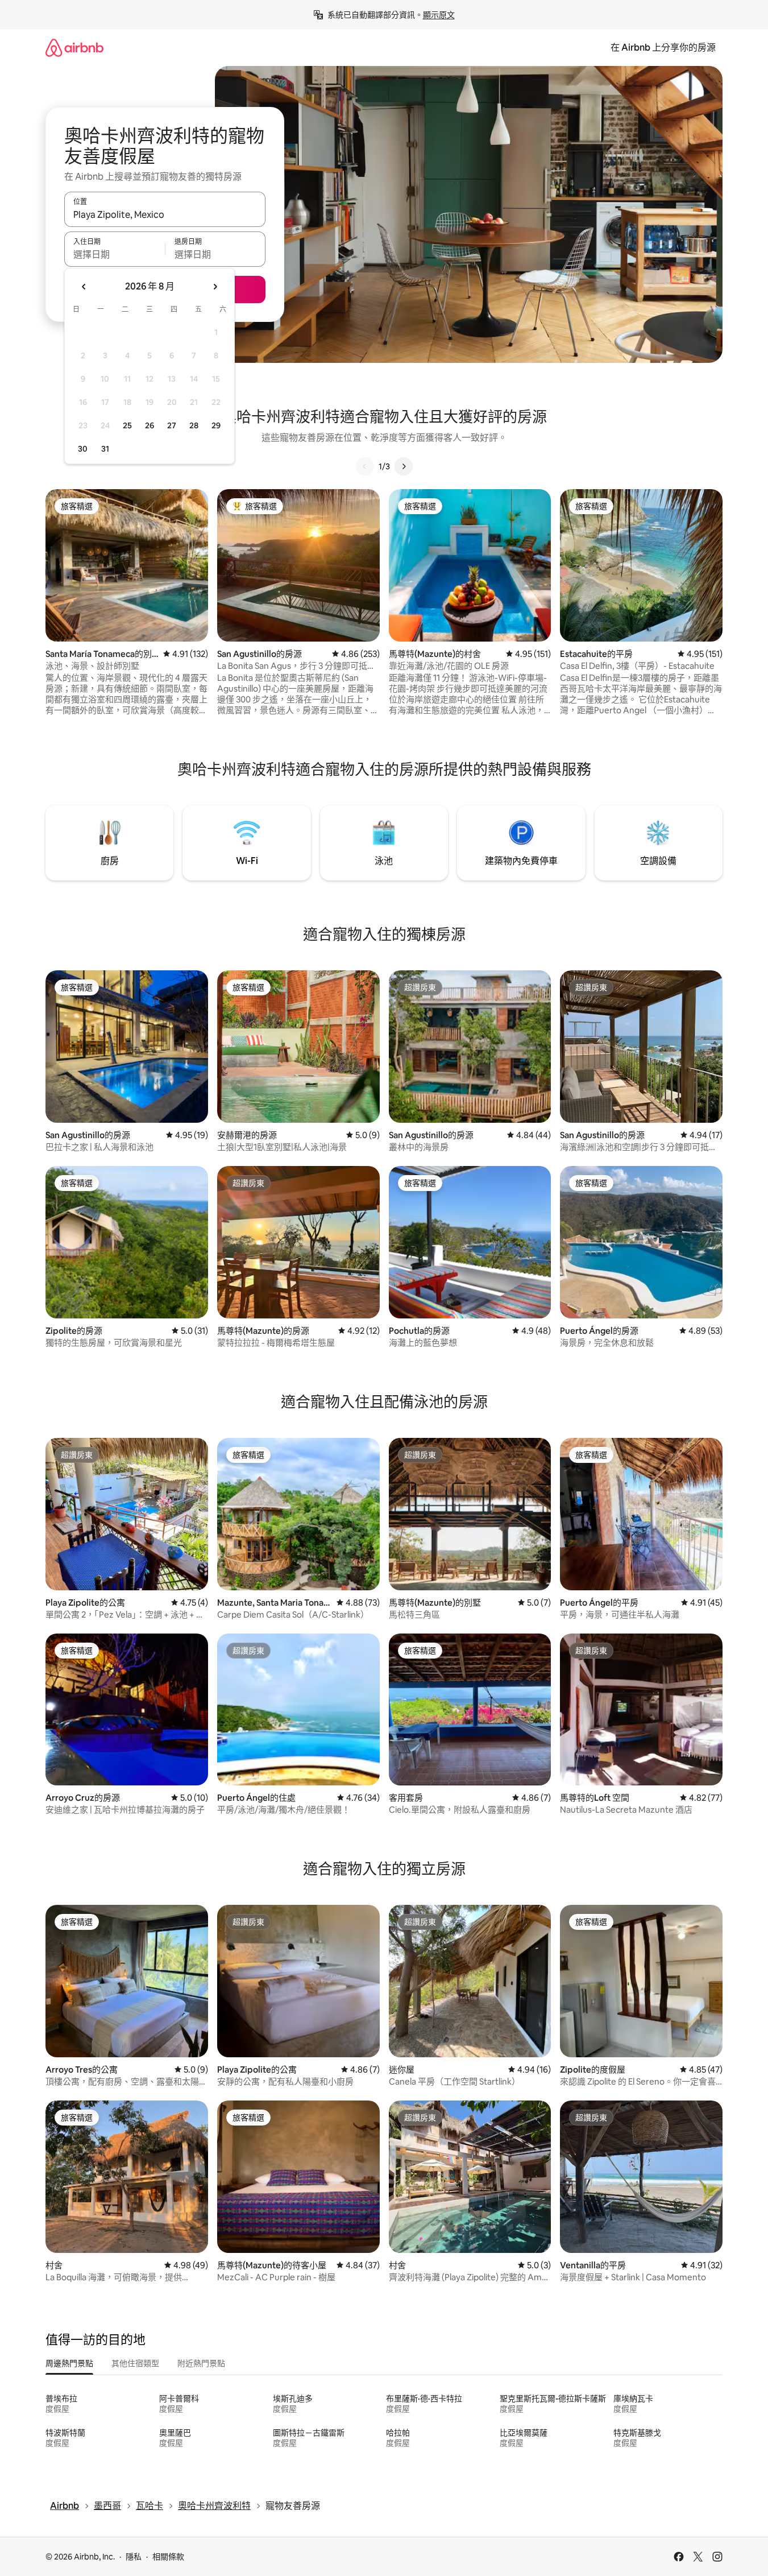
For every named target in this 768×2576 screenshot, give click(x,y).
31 (105, 449)
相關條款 (168, 2557)
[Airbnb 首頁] (74, 47)
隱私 (134, 2557)
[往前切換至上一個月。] (84, 287)
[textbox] (115, 254)
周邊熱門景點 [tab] (69, 2363)
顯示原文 (439, 15)
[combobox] (165, 214)
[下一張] (404, 466)
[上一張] (365, 466)
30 (83, 449)
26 (150, 425)
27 (172, 425)
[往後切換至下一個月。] (215, 287)
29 (216, 425)
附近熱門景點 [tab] (201, 2363)
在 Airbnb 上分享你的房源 (663, 47)
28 (194, 425)
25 (127, 425)
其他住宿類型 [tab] (135, 2363)
